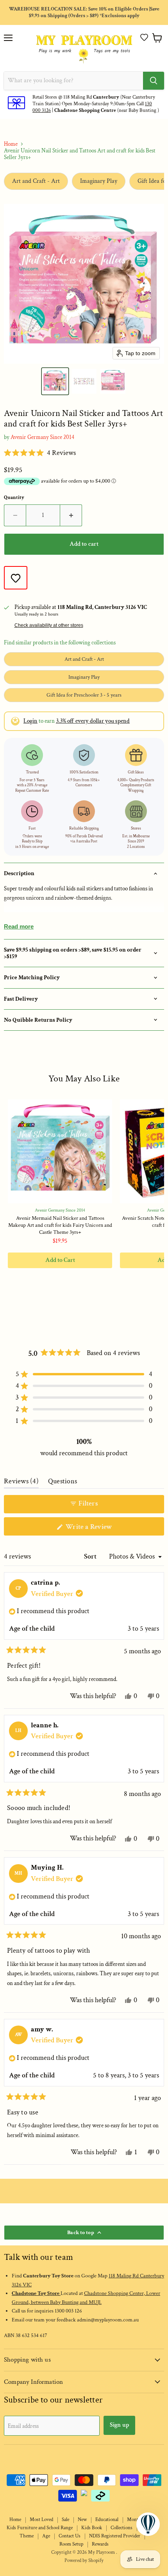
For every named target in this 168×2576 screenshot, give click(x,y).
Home (11, 144)
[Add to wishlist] (16, 578)
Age (46, 2536)
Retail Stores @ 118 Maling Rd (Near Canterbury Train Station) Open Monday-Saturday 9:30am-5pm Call (94, 101)
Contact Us (70, 2536)
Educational (107, 2520)
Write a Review (101, 1529)
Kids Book (92, 2528)
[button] (144, 37)
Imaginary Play (99, 181)
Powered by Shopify (84, 2561)
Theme (27, 2536)
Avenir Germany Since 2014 (42, 437)
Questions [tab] (63, 1483)
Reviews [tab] (21, 1483)
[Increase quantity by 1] (71, 515)
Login (30, 721)
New (82, 2520)
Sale (65, 2520)
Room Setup (71, 2544)
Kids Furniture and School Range (40, 2528)
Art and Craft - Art (36, 181)
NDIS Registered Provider (115, 2536)
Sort (91, 1556)
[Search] (154, 81)
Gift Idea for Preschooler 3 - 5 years (84, 695)
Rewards (100, 2544)
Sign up (119, 2425)
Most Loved (41, 2520)
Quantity (14, 498)
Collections (122, 2528)
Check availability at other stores (49, 625)
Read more (19, 926)
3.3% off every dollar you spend (93, 721)
